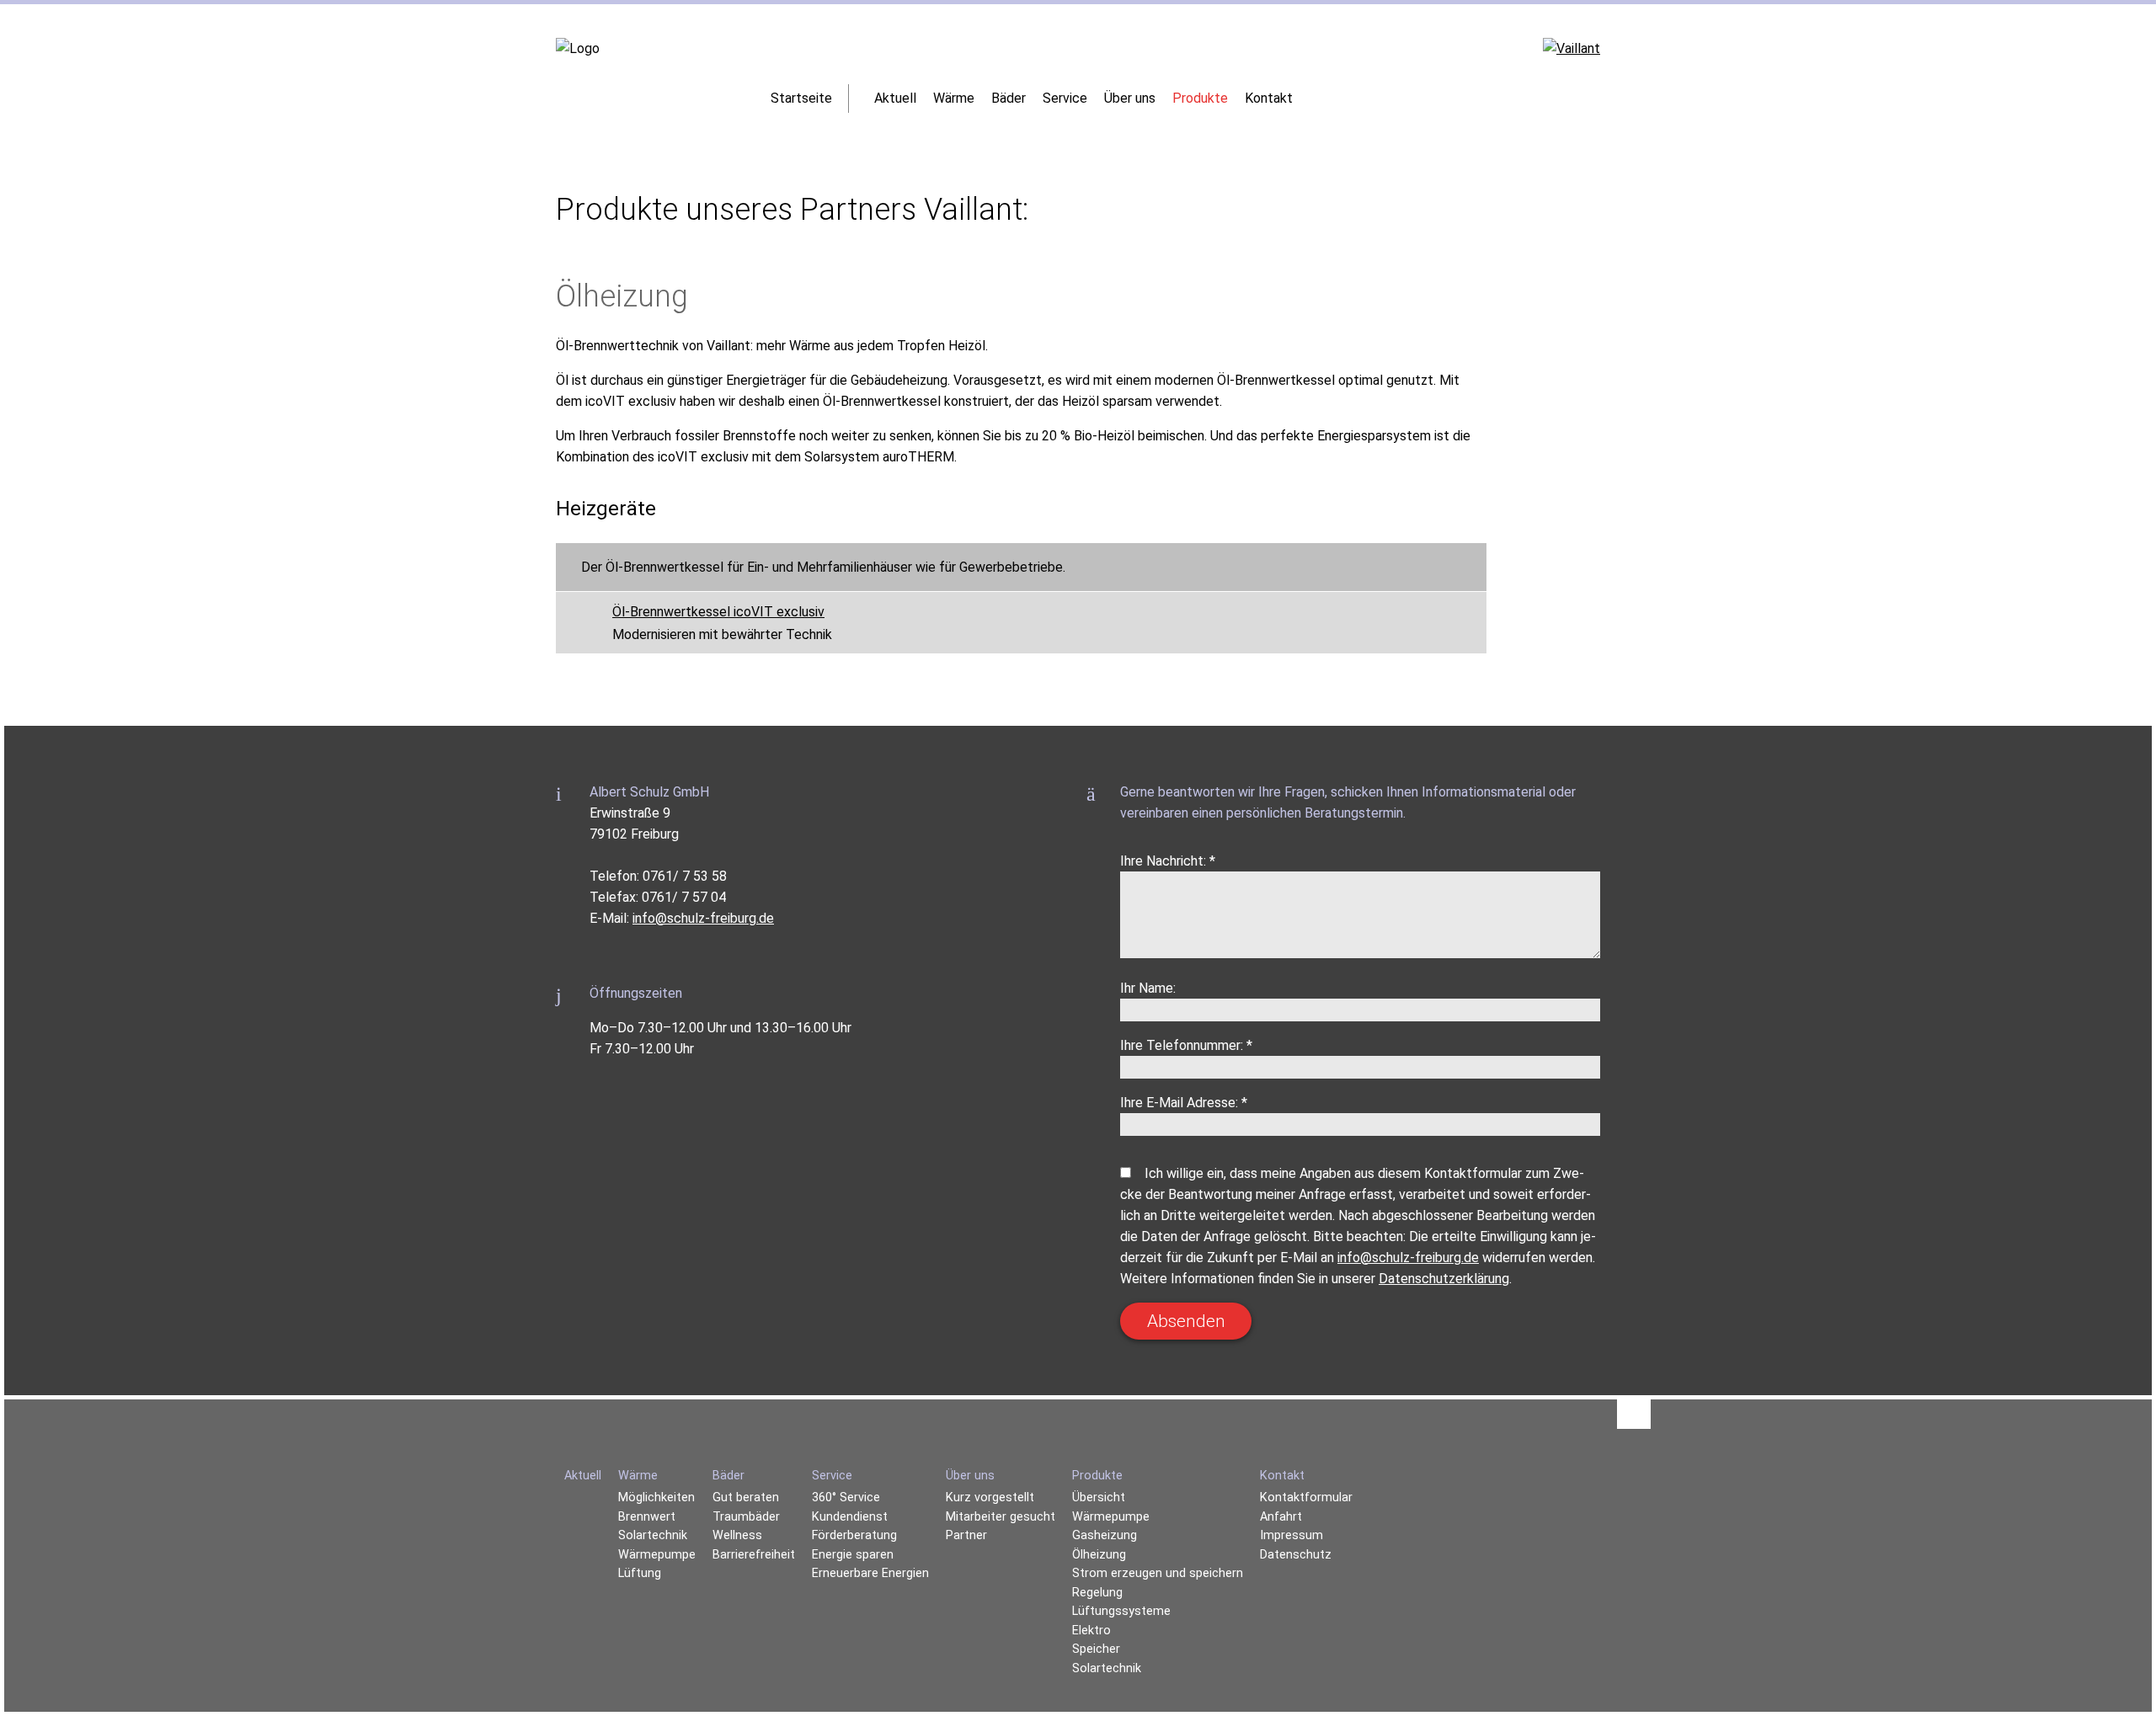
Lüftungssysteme (1121, 1611)
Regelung (1097, 1593)
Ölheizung (1099, 1555)
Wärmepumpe (1111, 1517)
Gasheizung (1105, 1535)
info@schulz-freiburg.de (703, 918)
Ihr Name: (1148, 988)
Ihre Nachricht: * (1168, 861)
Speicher (1096, 1649)
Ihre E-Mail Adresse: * (1184, 1103)
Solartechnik (1107, 1668)
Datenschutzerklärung (1444, 1279)
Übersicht (1099, 1498)
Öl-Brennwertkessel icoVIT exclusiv (718, 612)
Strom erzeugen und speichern (1158, 1573)
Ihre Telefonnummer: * (1186, 1045)
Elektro (1091, 1631)
